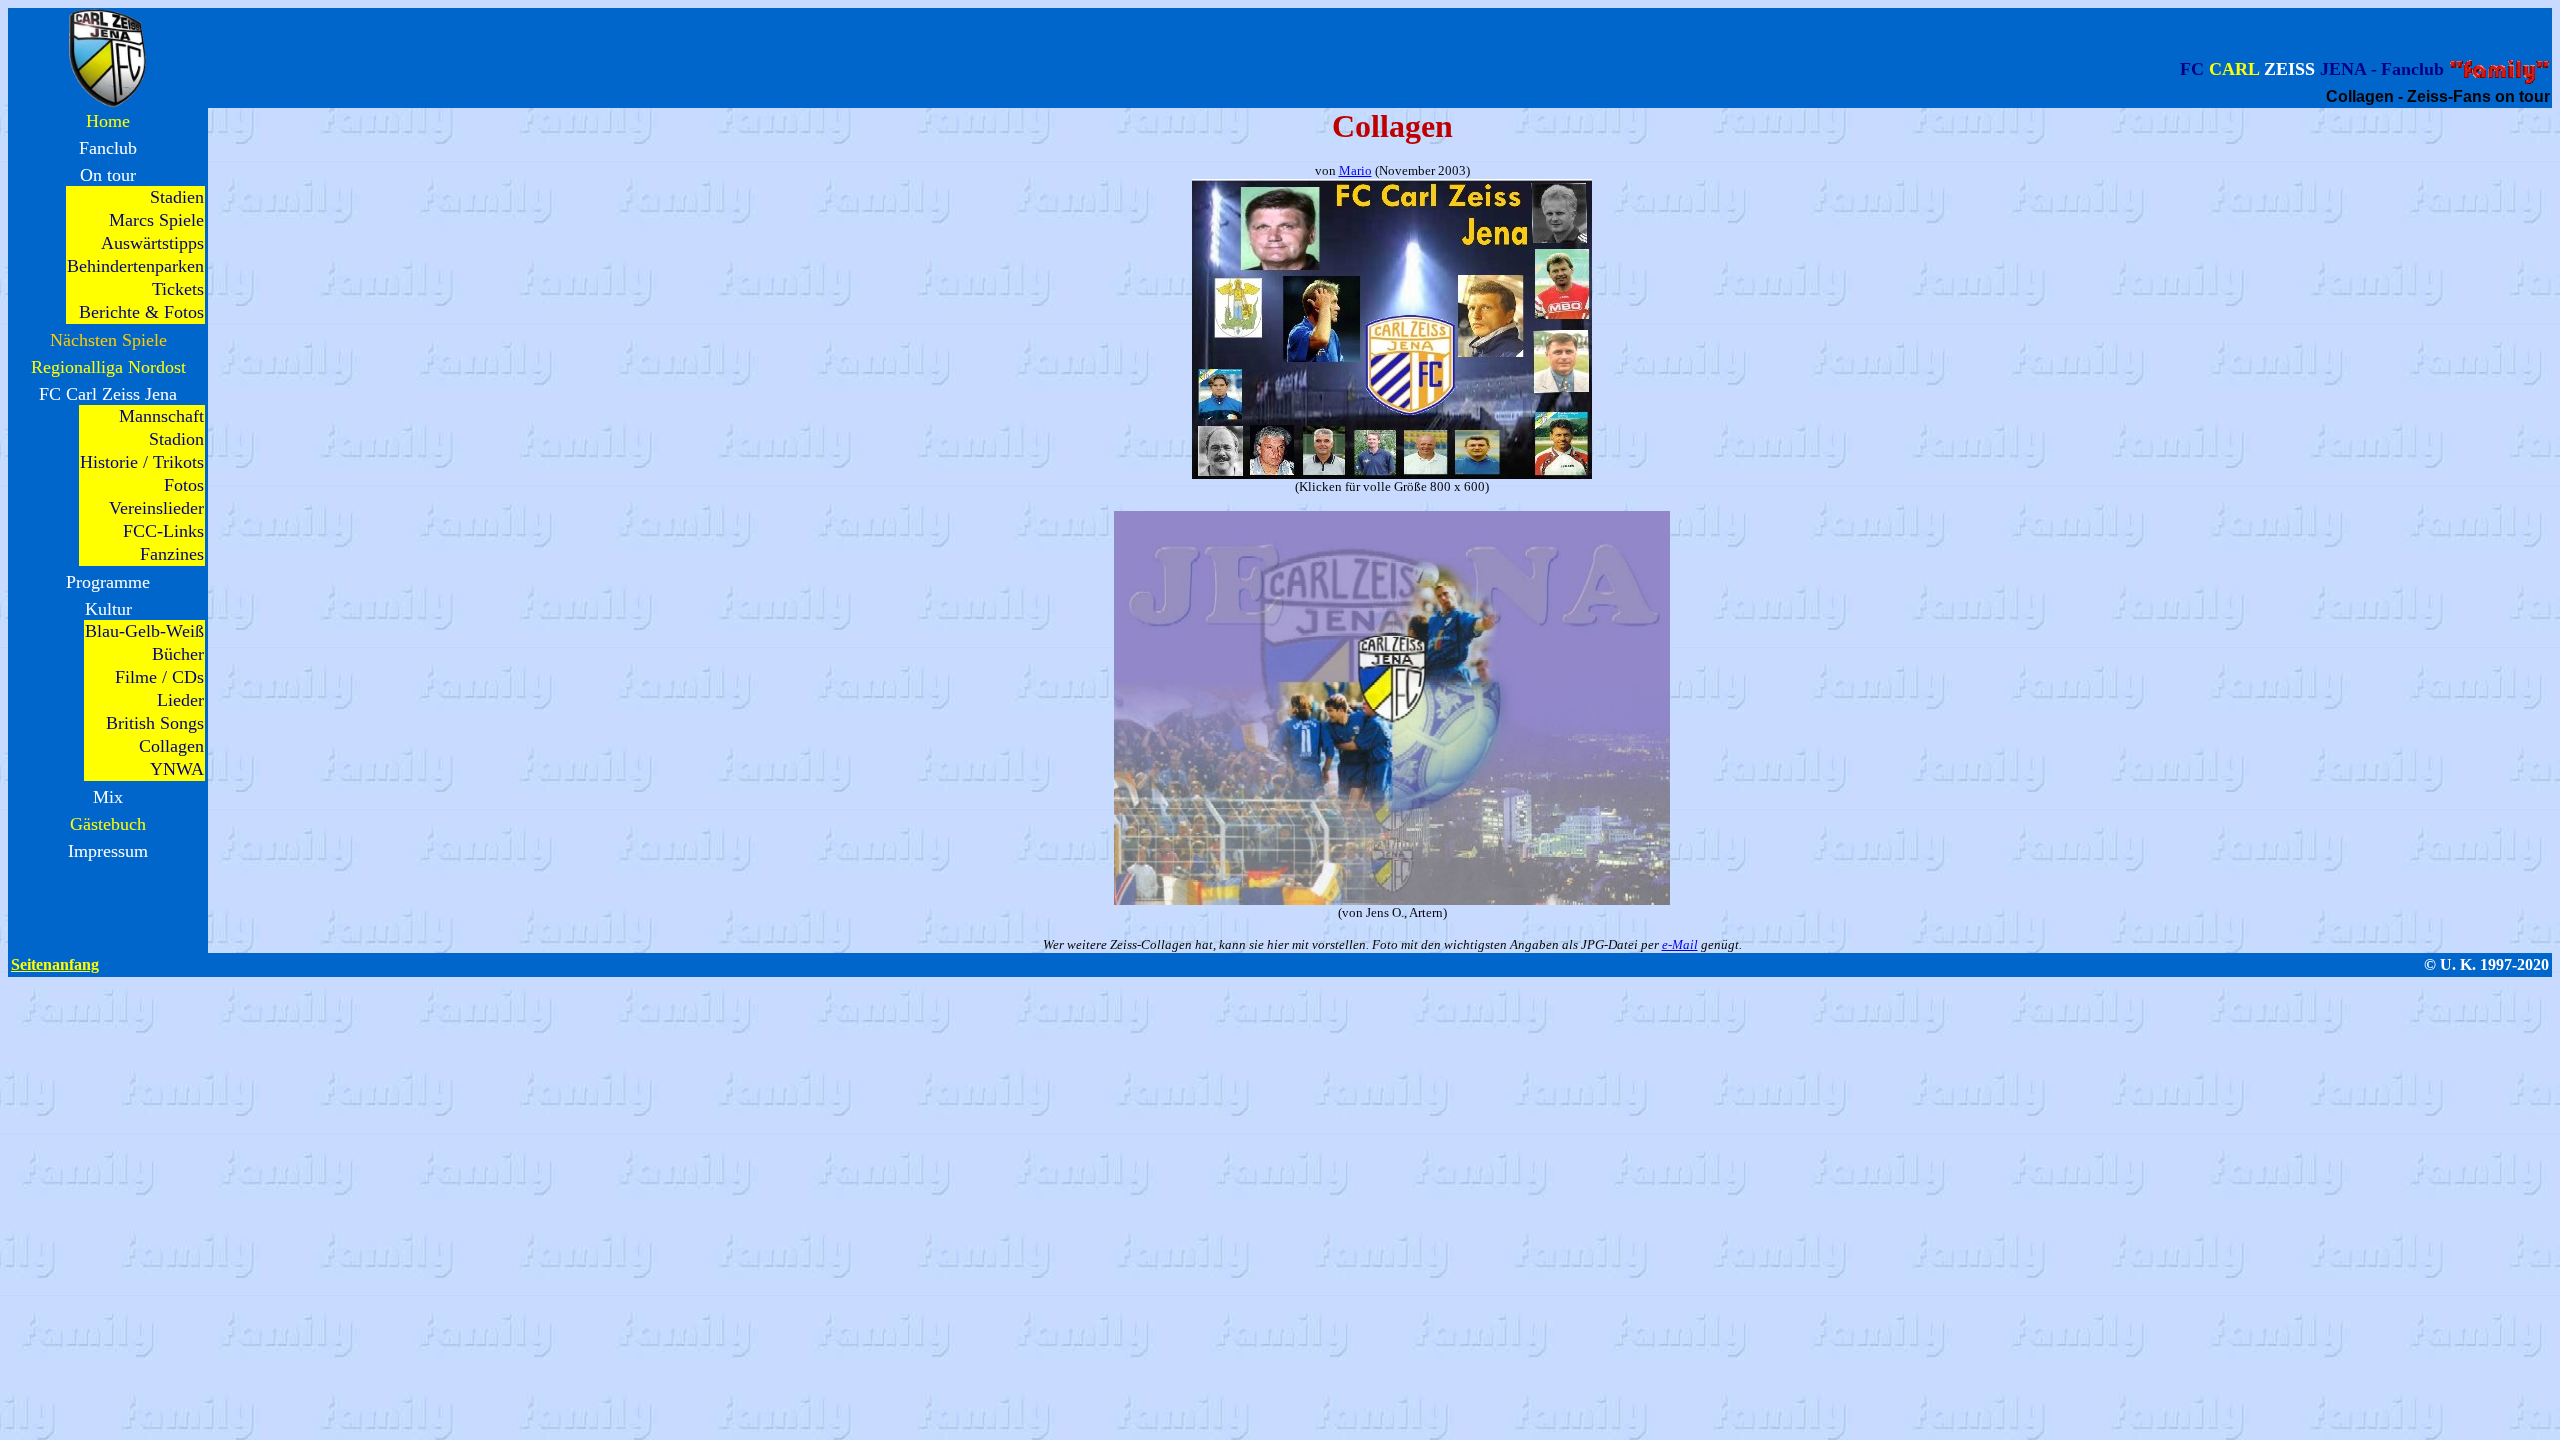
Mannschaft (161, 416)
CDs (188, 677)
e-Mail (1680, 944)
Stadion (176, 439)
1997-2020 (2514, 964)
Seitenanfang (55, 964)
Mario (1355, 170)
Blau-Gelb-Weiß (144, 631)
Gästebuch (108, 824)
